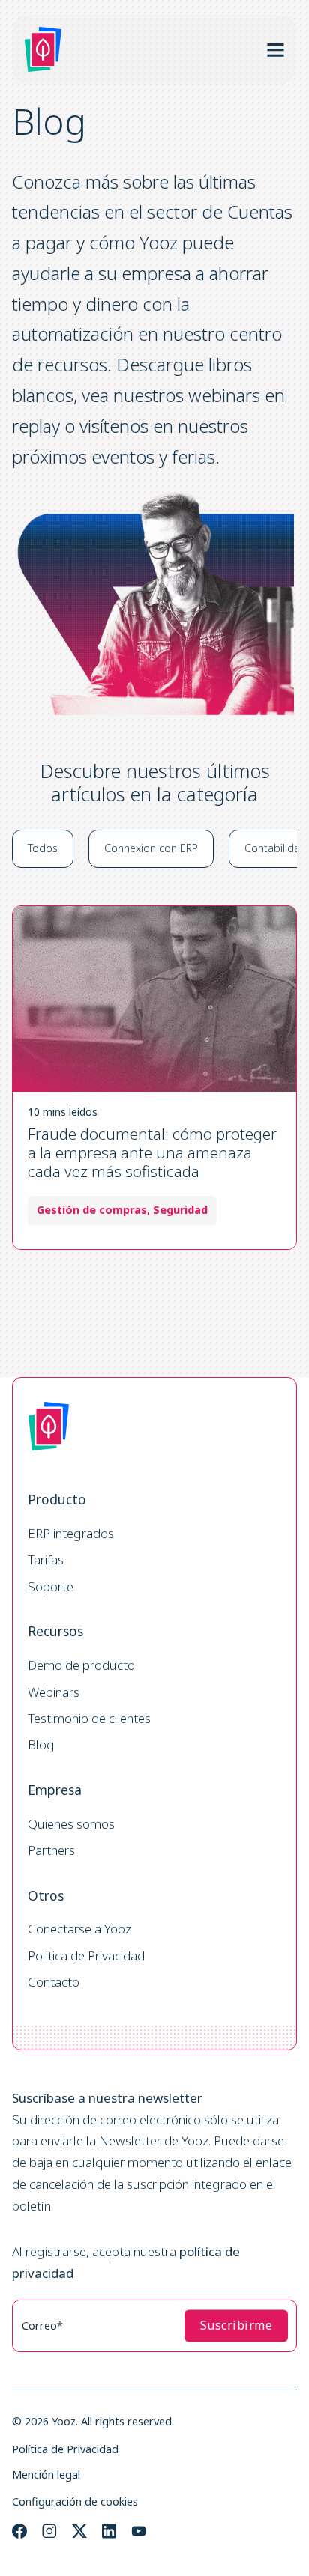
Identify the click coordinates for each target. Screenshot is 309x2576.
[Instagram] (49, 2531)
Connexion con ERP (151, 848)
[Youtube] (139, 2531)
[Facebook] (19, 2531)
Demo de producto (81, 1666)
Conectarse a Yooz (79, 1929)
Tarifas (46, 1560)
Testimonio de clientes (89, 1719)
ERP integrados (71, 1534)
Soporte (51, 1587)
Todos (43, 848)
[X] (79, 2531)
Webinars (54, 1693)
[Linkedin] (109, 2531)
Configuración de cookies (75, 2501)
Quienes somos (71, 1825)
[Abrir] (276, 50)
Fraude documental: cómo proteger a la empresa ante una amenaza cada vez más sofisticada (152, 1152)
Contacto (54, 1983)
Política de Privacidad (65, 2449)
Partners (51, 1851)
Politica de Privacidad (86, 1956)
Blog (41, 1745)
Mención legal (46, 2475)
